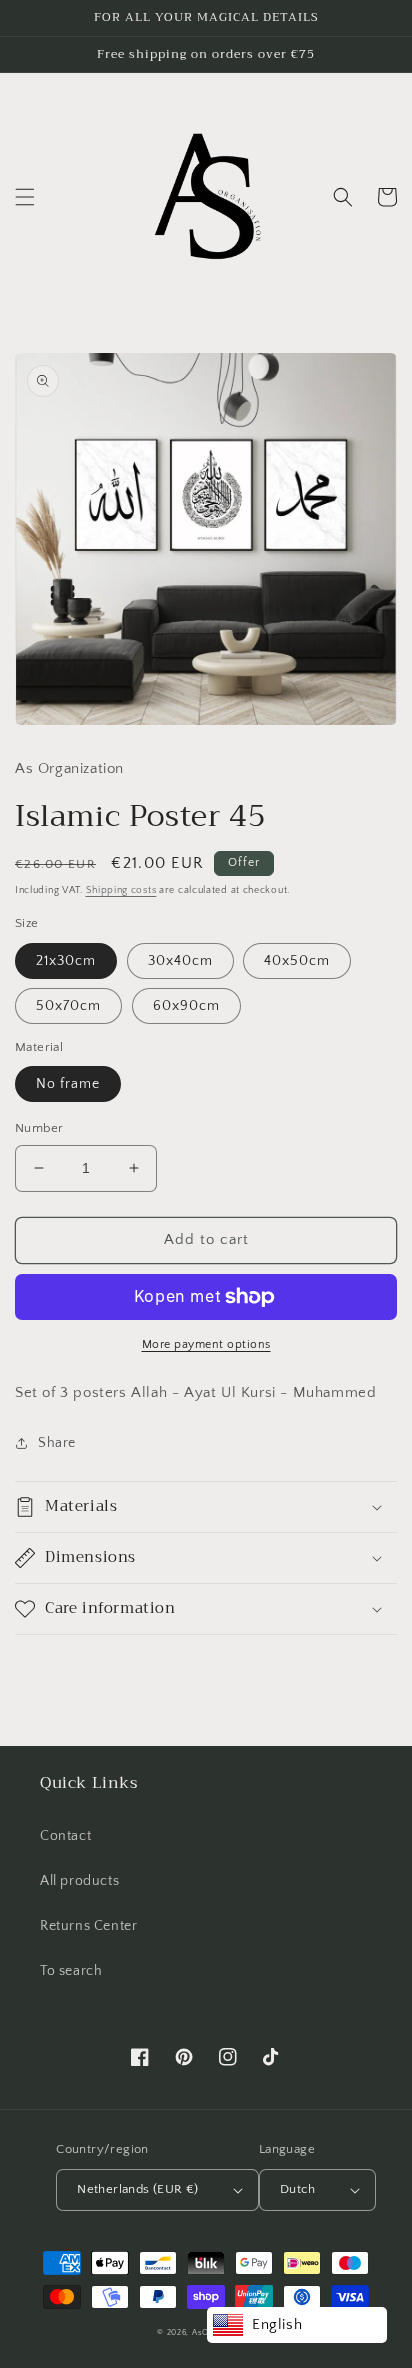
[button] (25, 197)
